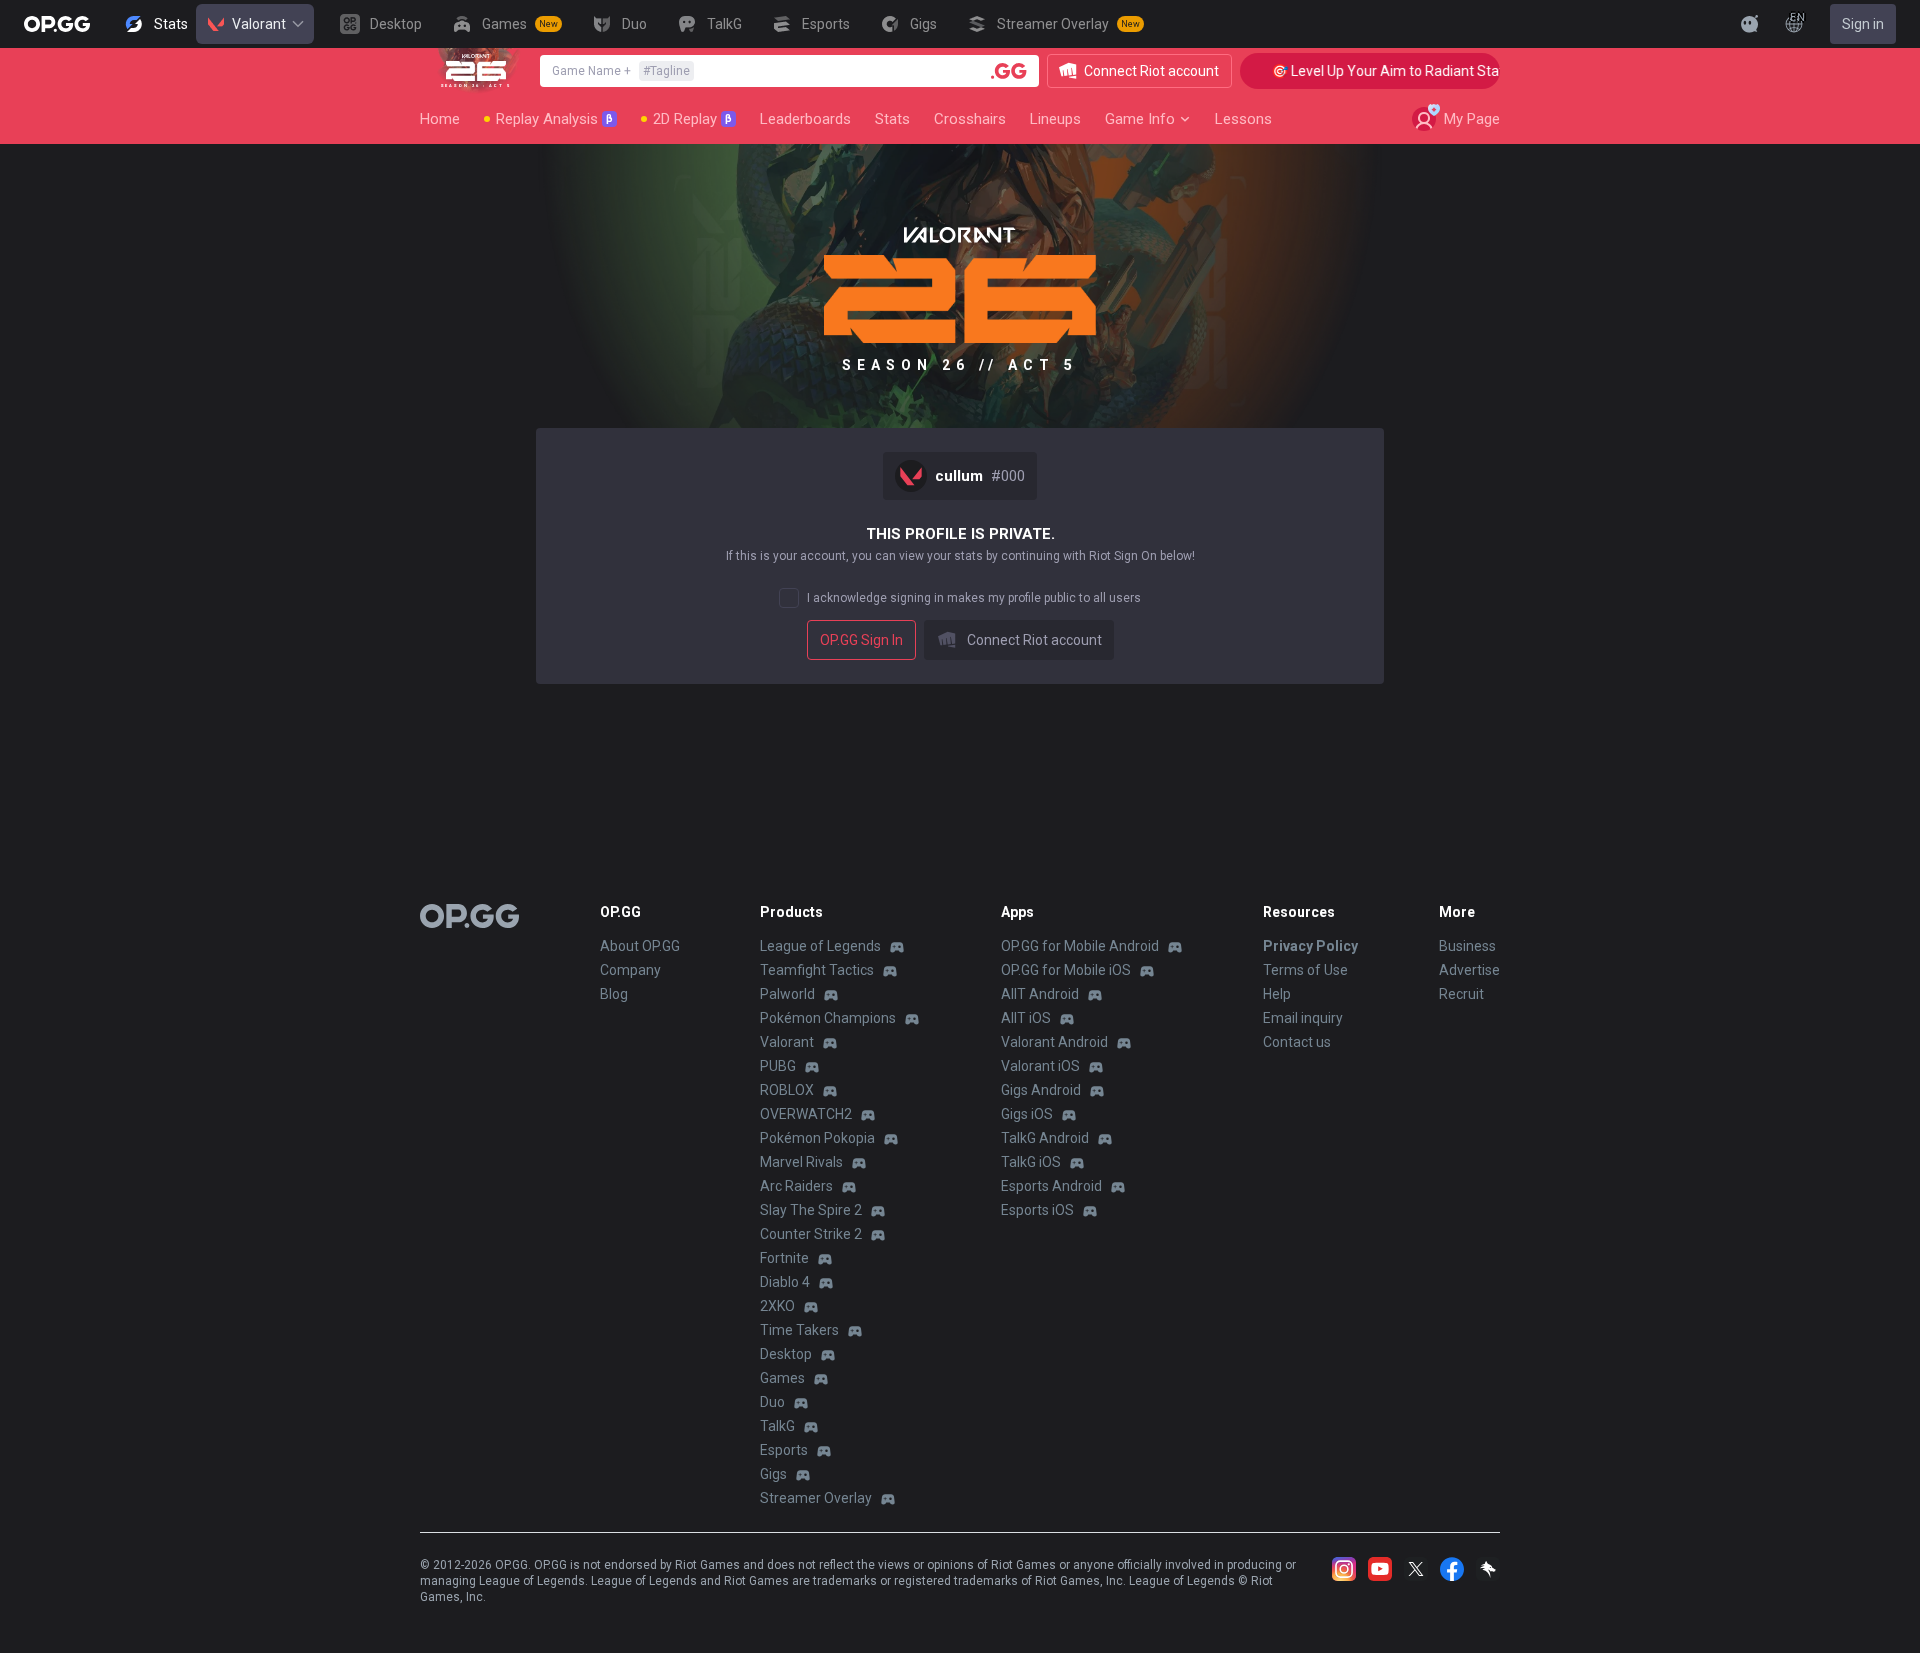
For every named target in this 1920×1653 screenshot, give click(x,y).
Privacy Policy (1310, 946)
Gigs (773, 1474)
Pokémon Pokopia (817, 1138)
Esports (784, 1450)
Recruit (1461, 994)
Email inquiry (1303, 1018)
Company (630, 970)
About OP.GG (640, 946)
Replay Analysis (554, 119)
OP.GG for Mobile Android (1080, 946)
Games (782, 1378)
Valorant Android (1054, 1042)
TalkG (777, 1426)
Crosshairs (970, 119)
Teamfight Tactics (817, 970)
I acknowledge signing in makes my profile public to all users (974, 598)
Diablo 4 (785, 1282)
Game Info (1140, 119)
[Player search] (1009, 71)
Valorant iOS (1040, 1066)
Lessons (1243, 119)
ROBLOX (787, 1090)
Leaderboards (805, 119)
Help (1277, 994)
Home (440, 119)
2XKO (777, 1306)
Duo (772, 1402)
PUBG (778, 1066)
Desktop (786, 1354)
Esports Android (1051, 1186)
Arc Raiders (796, 1186)
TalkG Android (1045, 1138)
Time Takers (799, 1330)
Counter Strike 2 (811, 1234)
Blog (614, 994)
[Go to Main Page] (57, 24)
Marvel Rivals (801, 1162)
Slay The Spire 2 (811, 1210)
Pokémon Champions (828, 1018)
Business (1467, 946)
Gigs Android (1041, 1090)
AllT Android (1040, 994)
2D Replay (692, 119)
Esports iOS (1037, 1210)
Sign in (1863, 24)
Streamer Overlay (816, 1498)
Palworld (787, 994)
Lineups (1055, 119)
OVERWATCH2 (806, 1114)
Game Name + (621, 71)
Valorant (259, 24)
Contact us (1297, 1042)
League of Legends (820, 946)
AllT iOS (1026, 1018)
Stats (892, 119)
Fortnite (784, 1258)
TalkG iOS (1031, 1162)
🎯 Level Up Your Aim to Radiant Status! (1372, 71)
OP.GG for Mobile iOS (1066, 970)
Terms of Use (1305, 970)
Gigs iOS (1027, 1114)
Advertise (1469, 970)
